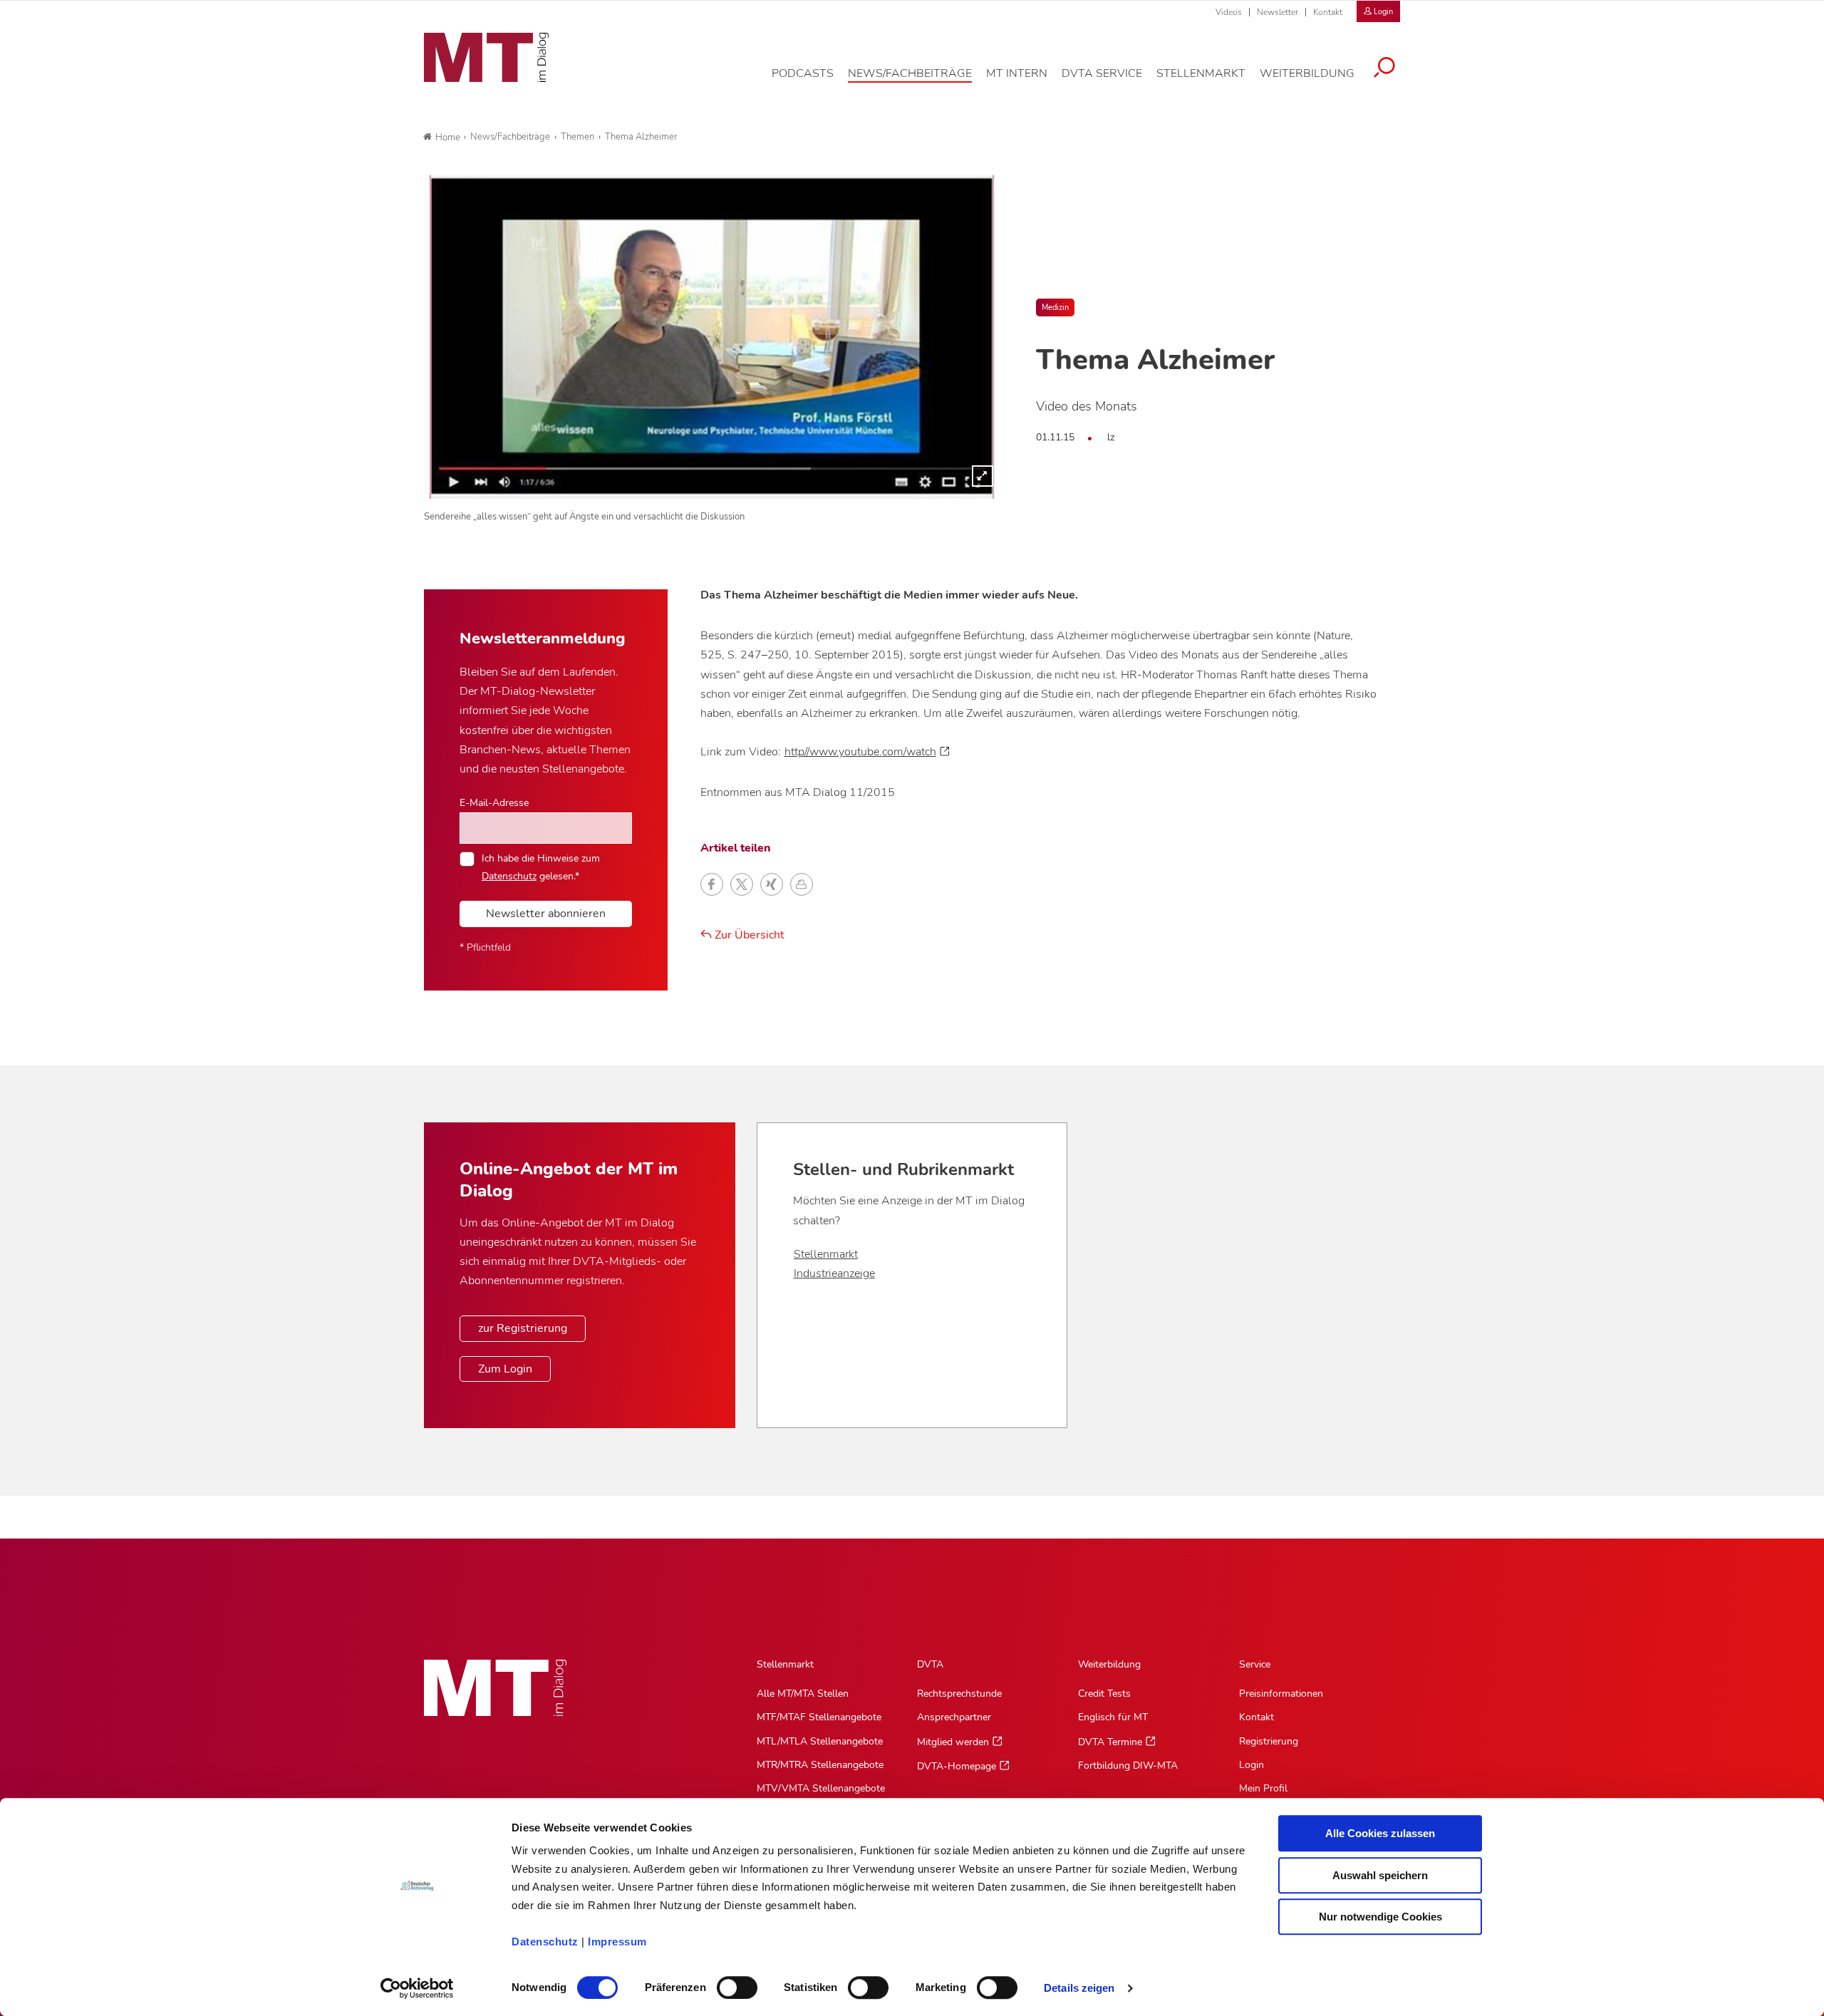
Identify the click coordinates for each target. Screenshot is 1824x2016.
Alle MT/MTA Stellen (803, 1694)
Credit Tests (1104, 1694)
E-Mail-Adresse (494, 802)
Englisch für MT (1113, 1717)
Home (448, 138)
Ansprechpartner (954, 1717)
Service (1255, 1664)
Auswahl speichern (1380, 1875)
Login (1252, 1765)
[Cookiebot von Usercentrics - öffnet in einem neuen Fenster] (417, 1988)
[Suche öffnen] (1384, 69)
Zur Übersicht (748, 935)
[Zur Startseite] (486, 58)
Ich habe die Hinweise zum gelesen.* (541, 867)
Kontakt (1328, 12)
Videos (1229, 12)
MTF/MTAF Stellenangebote (819, 1717)
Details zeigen (1079, 1988)
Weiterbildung (1109, 1664)
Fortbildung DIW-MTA (1128, 1766)
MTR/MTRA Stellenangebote (820, 1765)
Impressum (617, 1942)
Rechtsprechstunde (959, 1694)
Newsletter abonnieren (546, 914)
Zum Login (505, 1369)
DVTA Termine (1110, 1742)
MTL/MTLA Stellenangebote (820, 1741)
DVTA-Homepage (957, 1766)
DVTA (930, 1664)
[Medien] (712, 337)
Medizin (1055, 307)
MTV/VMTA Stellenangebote (821, 1788)
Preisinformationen (1281, 1694)
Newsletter (1278, 12)
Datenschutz (545, 1942)
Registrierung (1269, 1741)
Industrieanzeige (834, 1273)
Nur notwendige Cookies (1380, 1917)
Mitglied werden (953, 1742)
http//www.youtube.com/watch (860, 752)
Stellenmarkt (826, 1254)
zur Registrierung (523, 1328)
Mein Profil (1263, 1788)
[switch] (724, 1984)
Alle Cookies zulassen (1380, 1833)
